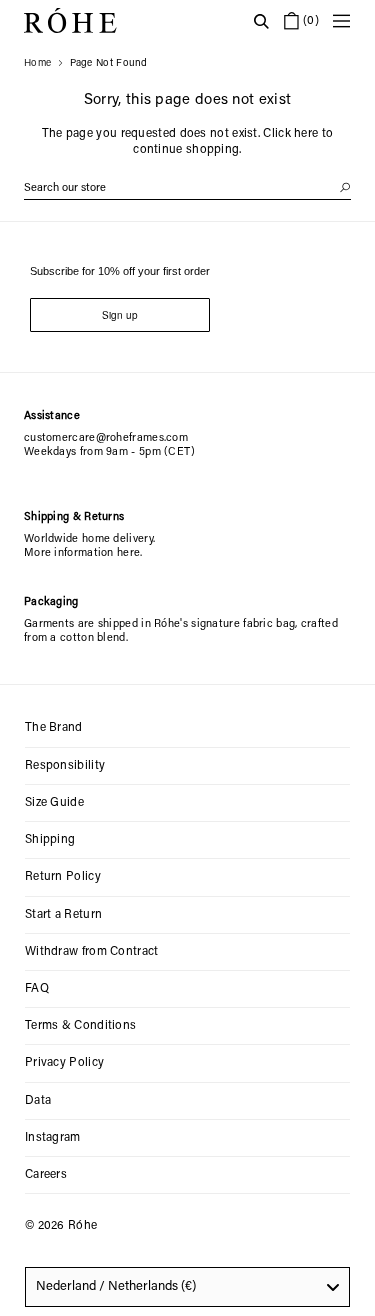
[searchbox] (187, 188)
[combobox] (187, 1287)
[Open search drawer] (261, 21)
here (306, 134)
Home (37, 64)
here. (130, 553)
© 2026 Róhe (61, 1226)
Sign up (120, 315)
